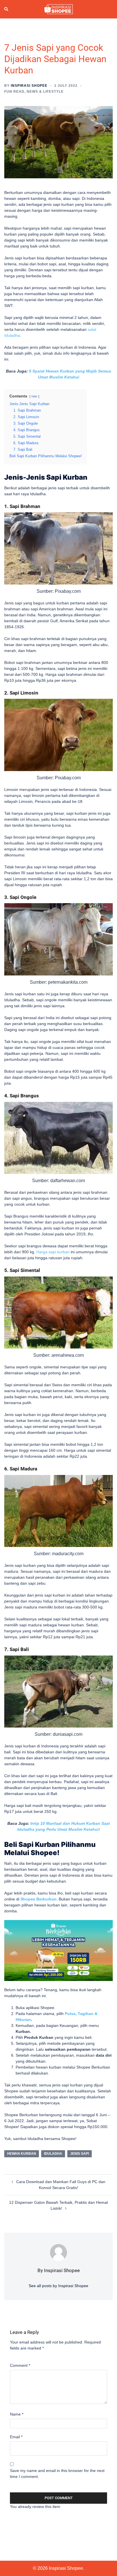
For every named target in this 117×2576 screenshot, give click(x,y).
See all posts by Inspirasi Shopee (58, 2286)
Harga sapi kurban (53, 1252)
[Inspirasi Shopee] (58, 9)
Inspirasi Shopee (29, 86)
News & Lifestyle (45, 92)
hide (34, 396)
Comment (20, 2365)
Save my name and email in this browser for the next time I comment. (57, 2474)
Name (17, 2414)
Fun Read (14, 92)
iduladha (53, 2154)
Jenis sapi (80, 2154)
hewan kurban (22, 2154)
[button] (7, 9)
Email (16, 2437)
